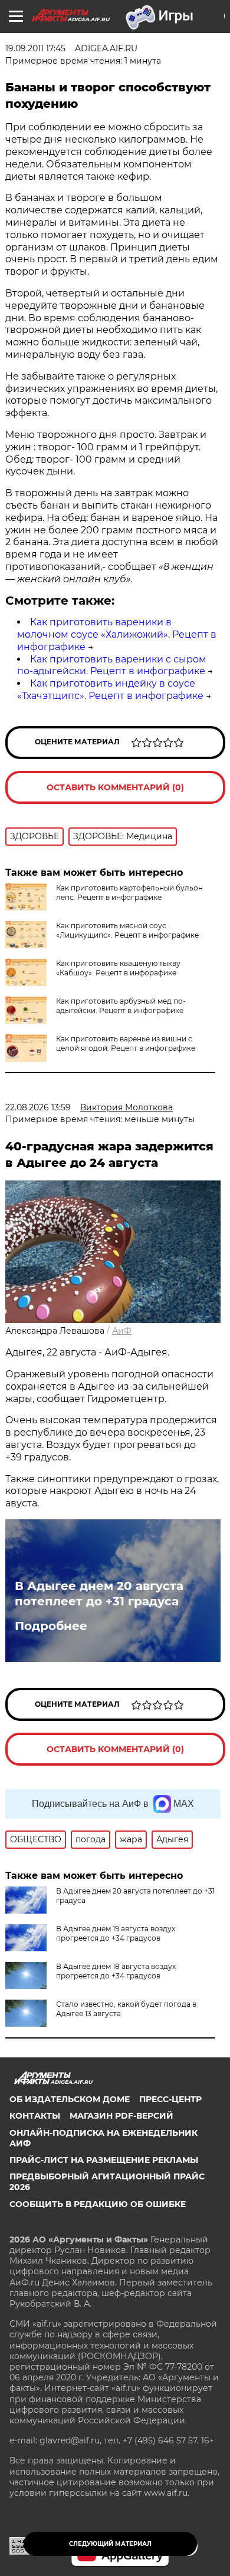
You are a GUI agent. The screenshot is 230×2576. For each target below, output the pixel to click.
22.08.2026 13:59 (38, 1107)
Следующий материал (110, 2544)
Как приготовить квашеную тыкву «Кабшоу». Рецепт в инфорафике (118, 968)
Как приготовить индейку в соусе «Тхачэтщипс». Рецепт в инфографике (110, 690)
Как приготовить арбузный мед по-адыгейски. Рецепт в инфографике (121, 1006)
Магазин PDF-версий (121, 2116)
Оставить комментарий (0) (115, 787)
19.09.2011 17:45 (35, 48)
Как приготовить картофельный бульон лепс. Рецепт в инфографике (129, 893)
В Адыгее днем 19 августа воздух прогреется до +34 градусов (116, 1933)
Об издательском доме (70, 2099)
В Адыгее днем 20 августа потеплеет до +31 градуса (99, 1594)
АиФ (122, 1331)
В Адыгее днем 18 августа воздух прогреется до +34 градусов (116, 1971)
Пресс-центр (170, 2099)
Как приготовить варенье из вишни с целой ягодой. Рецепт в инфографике (126, 1043)
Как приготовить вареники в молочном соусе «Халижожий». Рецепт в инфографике (117, 634)
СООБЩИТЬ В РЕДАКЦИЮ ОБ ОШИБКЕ (98, 2204)
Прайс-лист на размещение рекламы (104, 2160)
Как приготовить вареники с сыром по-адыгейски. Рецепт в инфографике (112, 665)
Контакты (35, 2116)
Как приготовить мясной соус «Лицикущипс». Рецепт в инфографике (127, 930)
